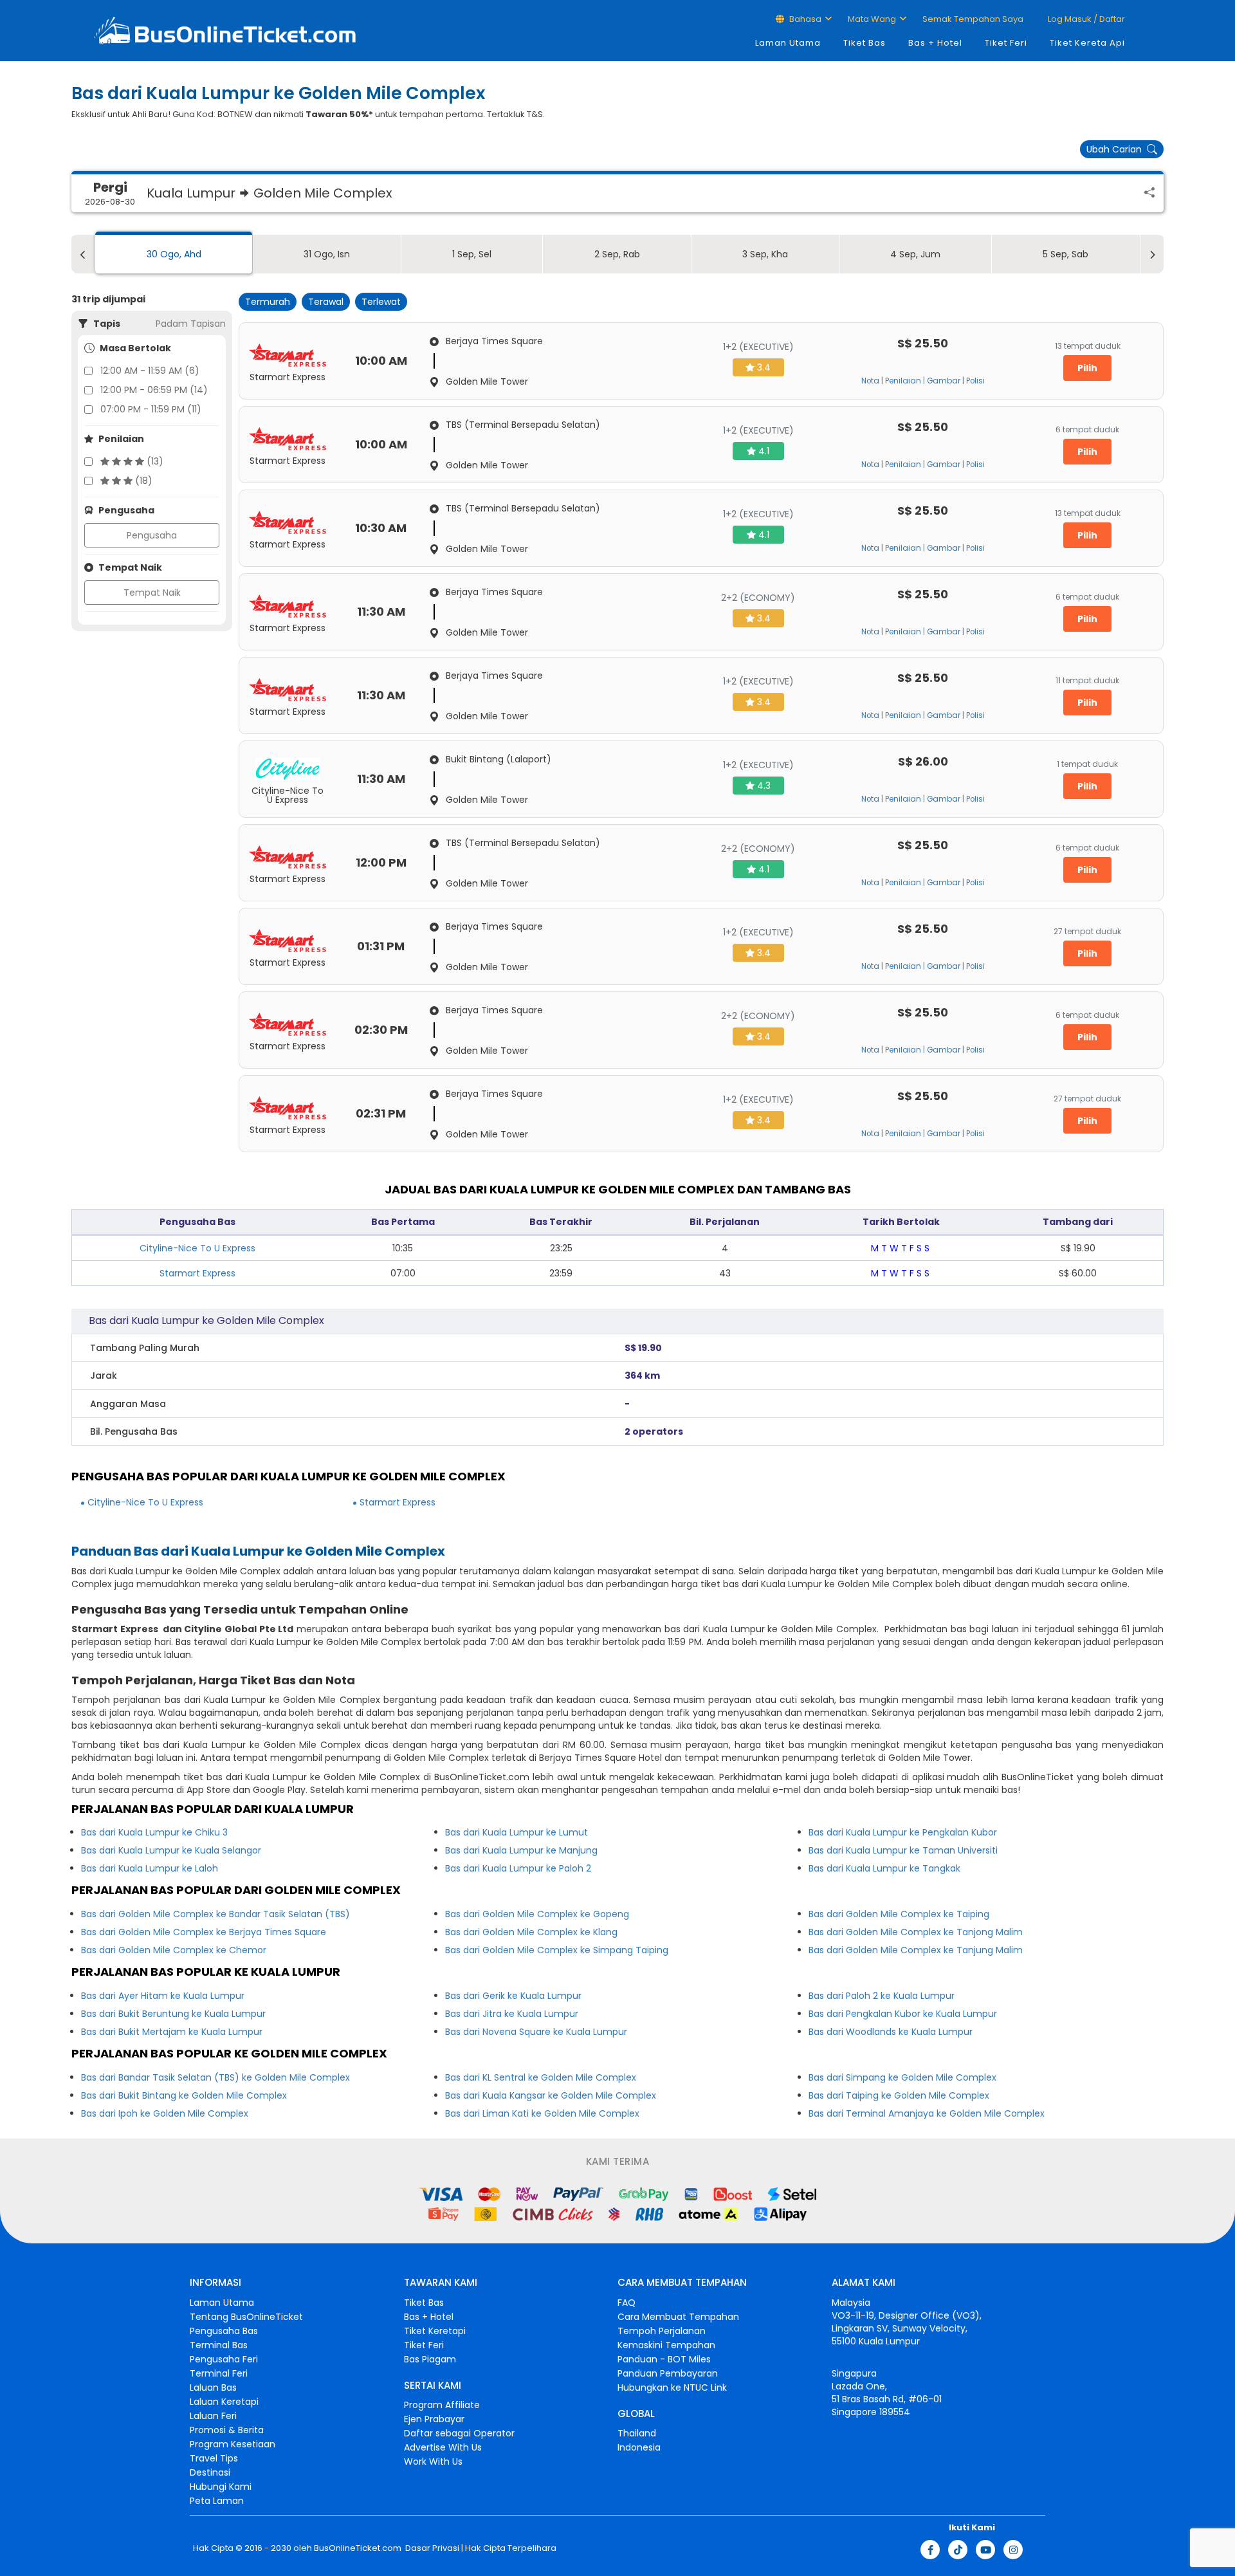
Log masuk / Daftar (1085, 19)
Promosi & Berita (227, 2430)
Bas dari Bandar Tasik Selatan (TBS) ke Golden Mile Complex (215, 2077)
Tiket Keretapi (435, 2331)
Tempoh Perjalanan (662, 2331)
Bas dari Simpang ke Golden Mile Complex (902, 2077)
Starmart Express (197, 1273)
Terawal (326, 302)
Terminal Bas (219, 2345)
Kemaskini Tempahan (666, 2345)
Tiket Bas (864, 43)
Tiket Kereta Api (1087, 43)
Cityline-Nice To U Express (197, 1248)
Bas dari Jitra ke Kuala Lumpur (512, 2014)
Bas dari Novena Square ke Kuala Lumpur (536, 2032)
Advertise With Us (443, 2447)
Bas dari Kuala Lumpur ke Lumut (517, 1832)
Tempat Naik (152, 593)
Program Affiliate (442, 2405)
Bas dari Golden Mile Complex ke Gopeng (537, 1914)
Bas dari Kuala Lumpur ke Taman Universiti (903, 1850)
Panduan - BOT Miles (664, 2359)
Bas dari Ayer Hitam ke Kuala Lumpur (163, 1996)
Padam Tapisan (191, 324)
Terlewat (381, 302)
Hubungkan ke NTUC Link (672, 2387)
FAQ (627, 2303)
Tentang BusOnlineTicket (246, 2317)
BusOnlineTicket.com (358, 2548)
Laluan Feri (213, 2416)
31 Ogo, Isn (327, 254)
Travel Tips (214, 2458)
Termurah (268, 302)
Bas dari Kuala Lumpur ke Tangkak (884, 1868)
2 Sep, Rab (617, 254)
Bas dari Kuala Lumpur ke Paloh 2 (518, 1868)
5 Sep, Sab (1066, 254)
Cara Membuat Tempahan (678, 2317)
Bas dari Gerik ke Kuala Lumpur (513, 1996)
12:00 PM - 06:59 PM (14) (154, 390)
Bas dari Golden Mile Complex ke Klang (531, 1932)
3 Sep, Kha (765, 254)
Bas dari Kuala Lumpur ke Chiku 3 (154, 1832)
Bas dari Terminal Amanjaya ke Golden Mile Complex (927, 2113)
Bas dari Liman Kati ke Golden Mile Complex (542, 2113)
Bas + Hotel (935, 43)
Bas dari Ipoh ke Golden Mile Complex (165, 2113)
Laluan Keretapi (224, 2402)
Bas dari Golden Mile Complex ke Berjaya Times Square (204, 1932)
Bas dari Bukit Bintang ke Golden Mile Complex (184, 2095)
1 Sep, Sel (472, 254)
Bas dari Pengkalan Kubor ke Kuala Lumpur (903, 2014)
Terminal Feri (219, 2373)
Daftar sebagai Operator (459, 2433)
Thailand (637, 2433)
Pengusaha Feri (224, 2359)
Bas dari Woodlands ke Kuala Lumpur (891, 2032)
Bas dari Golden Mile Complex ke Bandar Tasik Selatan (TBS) (215, 1914)
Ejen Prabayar (434, 2419)
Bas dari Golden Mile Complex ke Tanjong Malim (916, 1932)
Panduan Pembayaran (668, 2373)
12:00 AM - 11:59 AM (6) (150, 371)
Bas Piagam (430, 2359)
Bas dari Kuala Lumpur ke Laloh (150, 1868)
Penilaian (903, 381)
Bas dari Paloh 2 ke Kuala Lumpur (882, 1996)
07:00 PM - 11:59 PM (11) (151, 409)
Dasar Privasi (431, 2548)
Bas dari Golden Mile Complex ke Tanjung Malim (916, 1950)
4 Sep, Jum (915, 254)
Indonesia (639, 2447)
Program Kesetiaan (233, 2444)
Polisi (975, 381)
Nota (870, 381)
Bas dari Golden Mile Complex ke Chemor (174, 1950)
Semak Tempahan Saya (973, 19)
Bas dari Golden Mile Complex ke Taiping (899, 1914)
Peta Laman (217, 2501)
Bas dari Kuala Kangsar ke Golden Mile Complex (551, 2095)
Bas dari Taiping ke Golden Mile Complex (899, 2095)
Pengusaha (152, 535)
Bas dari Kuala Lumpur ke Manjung (521, 1850)
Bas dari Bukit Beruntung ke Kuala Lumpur (173, 2014)
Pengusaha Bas (224, 2331)
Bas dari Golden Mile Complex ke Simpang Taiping (557, 1950)
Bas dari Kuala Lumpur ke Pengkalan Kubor (903, 1832)
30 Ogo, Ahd (174, 254)
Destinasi (210, 2472)
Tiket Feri (1006, 43)
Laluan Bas (213, 2387)
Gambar (944, 381)
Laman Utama (788, 43)
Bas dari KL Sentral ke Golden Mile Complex (541, 2077)
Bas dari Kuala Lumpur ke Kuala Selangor (171, 1850)
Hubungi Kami (221, 2487)
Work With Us (433, 2461)
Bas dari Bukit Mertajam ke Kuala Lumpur (172, 2032)
